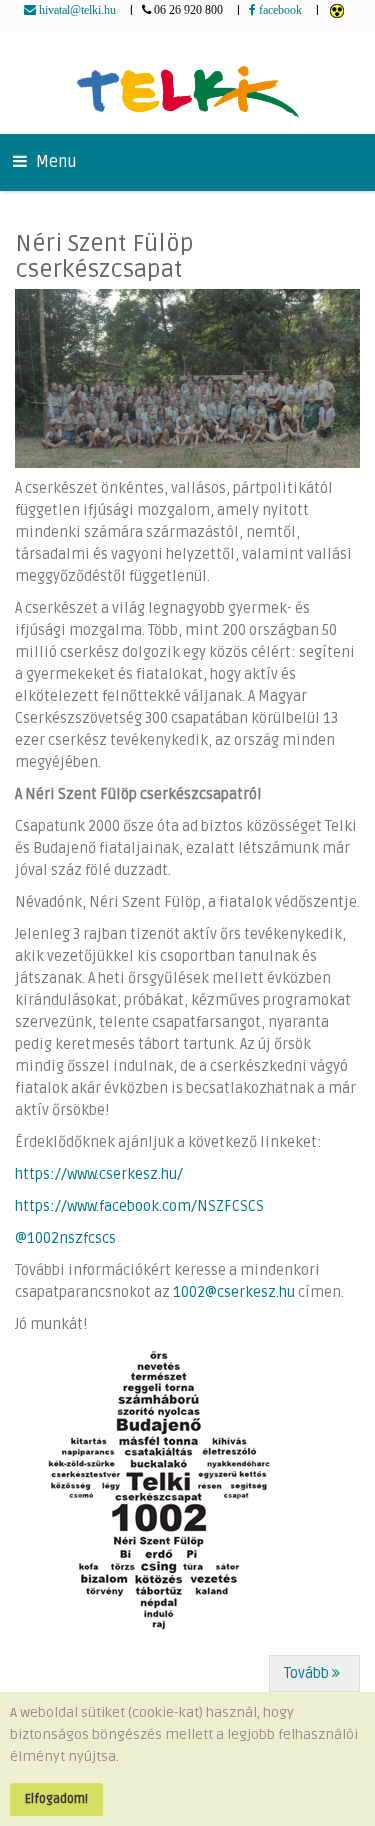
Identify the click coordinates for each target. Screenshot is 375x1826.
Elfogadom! (56, 1799)
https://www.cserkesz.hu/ (99, 1174)
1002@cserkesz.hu (234, 1292)
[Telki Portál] (187, 82)
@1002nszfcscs (67, 1238)
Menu (54, 162)
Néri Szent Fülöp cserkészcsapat (104, 256)
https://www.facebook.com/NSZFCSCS (139, 1206)
